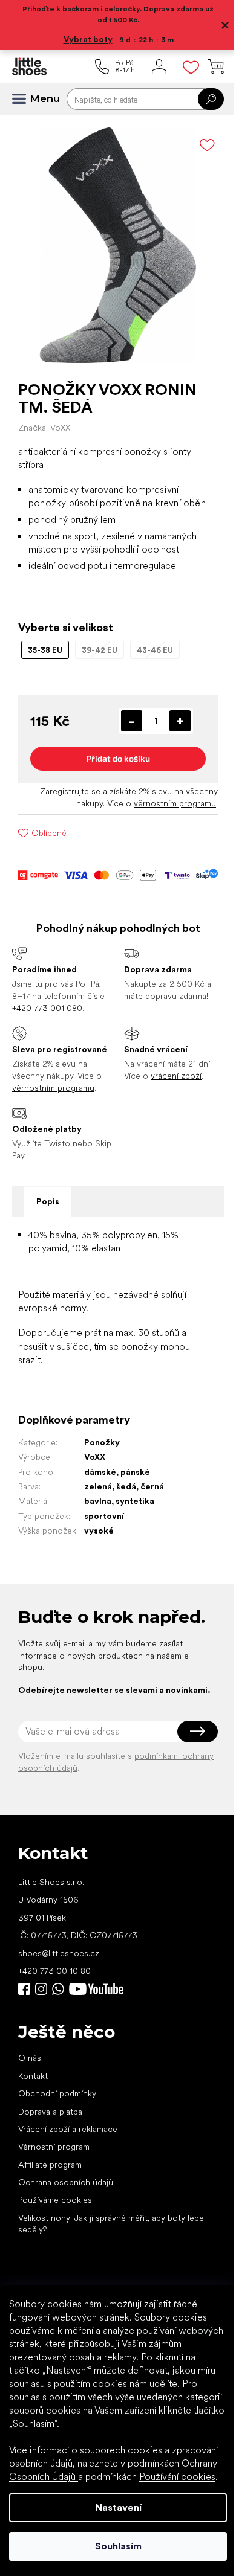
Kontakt (33, 2092)
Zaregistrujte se (61, 795)
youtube (96, 2005)
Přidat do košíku (113, 763)
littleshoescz (41, 2005)
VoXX (95, 1461)
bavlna (98, 1505)
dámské (100, 1476)
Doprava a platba (50, 2127)
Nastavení (113, 2507)
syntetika (135, 1505)
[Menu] (24, 99)
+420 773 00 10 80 (54, 1987)
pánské (135, 1476)
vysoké (99, 1535)
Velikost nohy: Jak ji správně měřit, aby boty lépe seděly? (111, 2239)
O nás (30, 2074)
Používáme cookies (55, 2216)
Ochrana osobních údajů (66, 2199)
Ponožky (102, 1447)
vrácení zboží (172, 1080)
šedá (126, 1491)
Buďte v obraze (24, 2005)
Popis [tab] (48, 1206)
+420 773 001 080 (47, 1012)
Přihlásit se (188, 1747)
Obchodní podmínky (57, 2110)
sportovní (104, 1520)
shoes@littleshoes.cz (59, 1969)
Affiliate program (50, 2180)
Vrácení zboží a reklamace (68, 2145)
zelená (98, 1491)
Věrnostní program (54, 2163)
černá (152, 1491)
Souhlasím (113, 2546)
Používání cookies (177, 2477)
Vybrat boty (83, 39)
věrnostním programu (166, 808)
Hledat (202, 99)
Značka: (44, 419)
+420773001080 (61, 2005)
